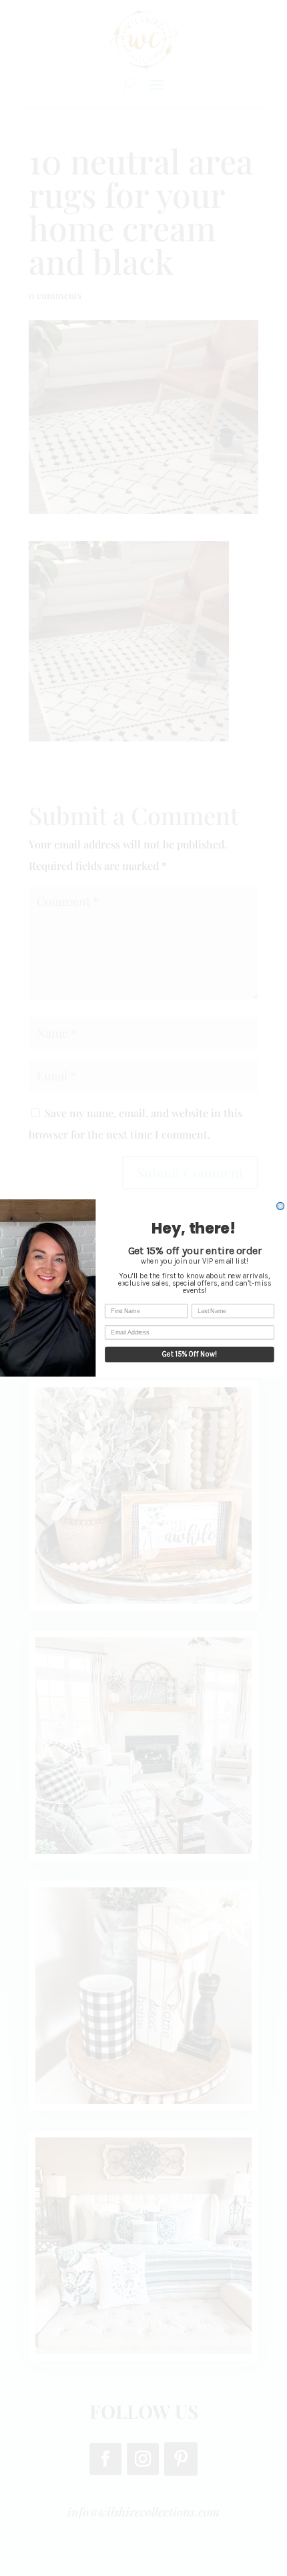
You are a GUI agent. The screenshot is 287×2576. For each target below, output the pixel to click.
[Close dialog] (281, 1206)
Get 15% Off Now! (190, 1354)
